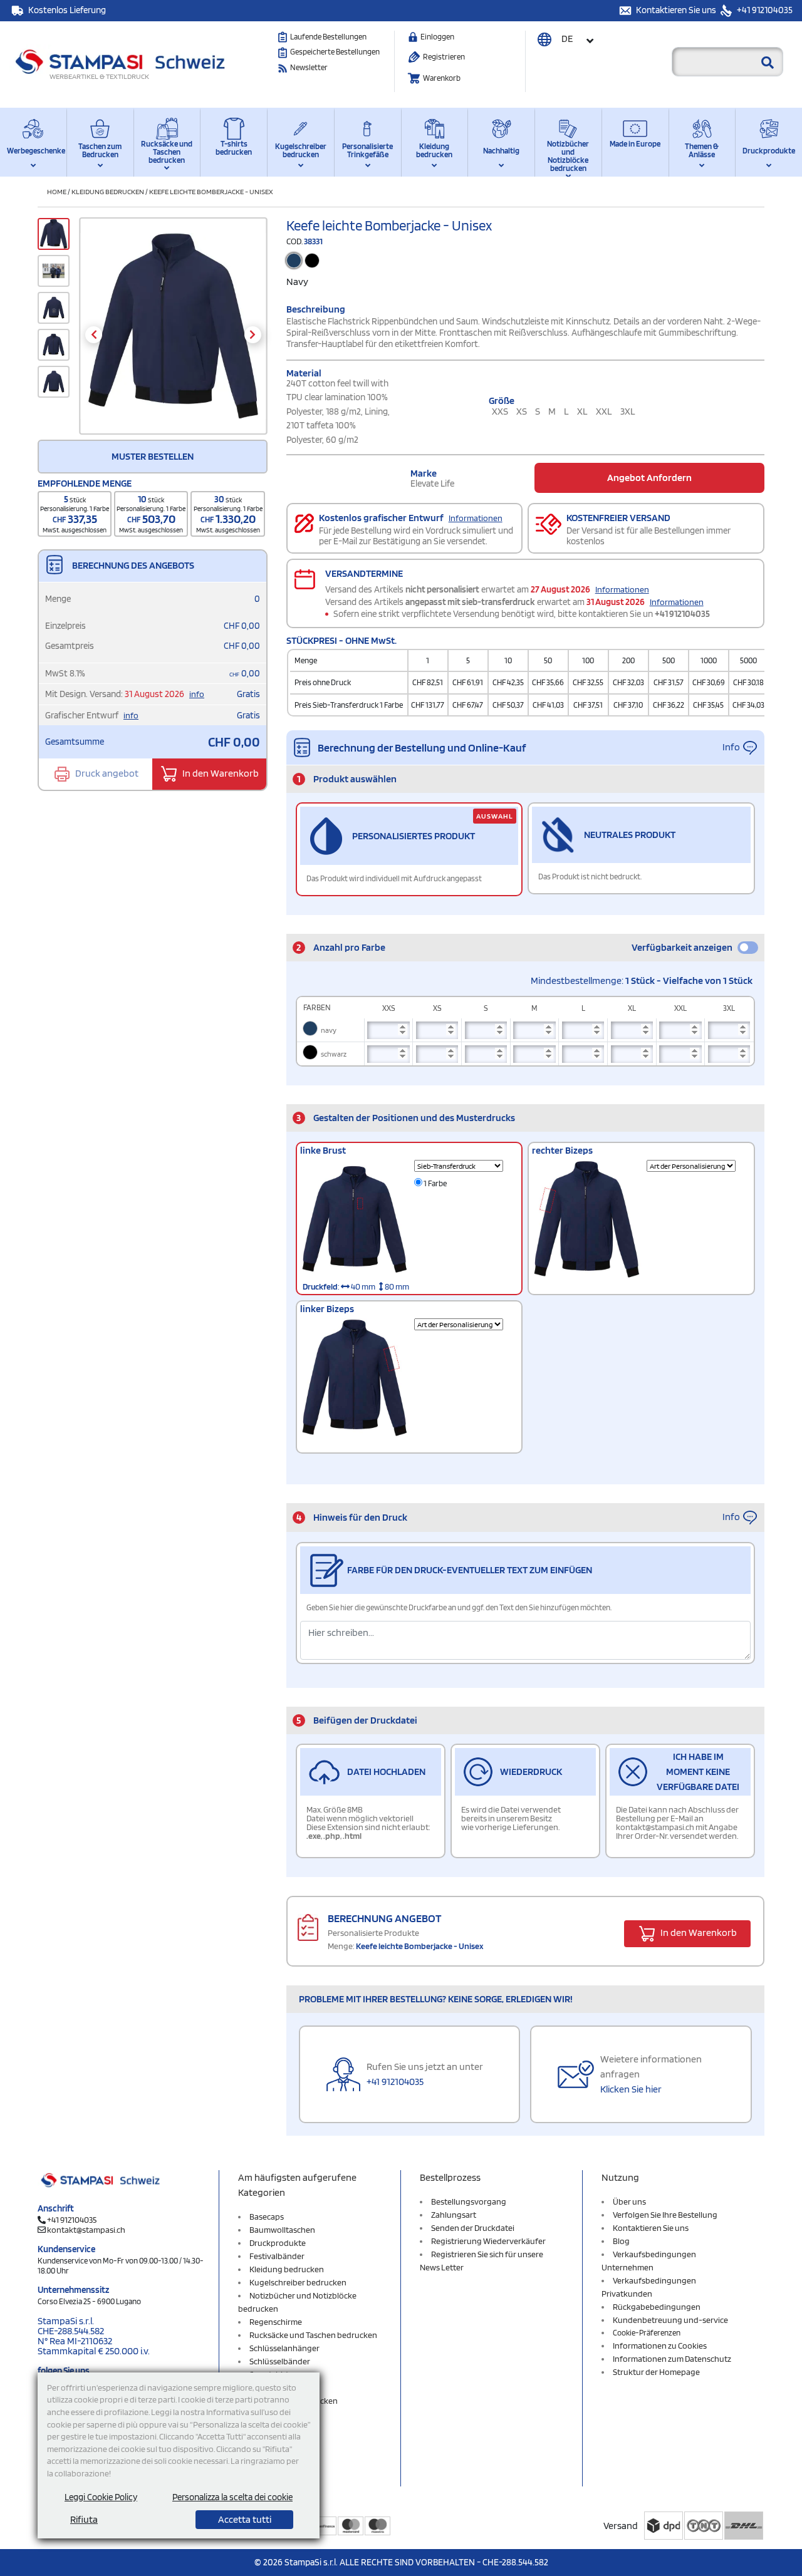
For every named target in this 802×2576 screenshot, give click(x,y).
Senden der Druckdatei (473, 2228)
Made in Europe (635, 144)
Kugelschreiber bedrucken (301, 150)
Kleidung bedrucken (434, 150)
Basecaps (267, 2216)
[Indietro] (94, 335)
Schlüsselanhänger (284, 2348)
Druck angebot (106, 773)
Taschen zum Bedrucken (100, 150)
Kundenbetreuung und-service (670, 2320)
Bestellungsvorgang (469, 2201)
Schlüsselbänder (280, 2361)
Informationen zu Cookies (660, 2346)
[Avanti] (253, 335)
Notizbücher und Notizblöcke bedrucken (568, 154)
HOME (57, 191)
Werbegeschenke (33, 151)
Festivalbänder (277, 2256)
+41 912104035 (764, 10)
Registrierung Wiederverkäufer (488, 2241)
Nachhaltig (501, 151)
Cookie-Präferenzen (647, 2333)
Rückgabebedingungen (657, 2307)
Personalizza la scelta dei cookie (232, 2497)
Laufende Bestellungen (328, 37)
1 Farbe (435, 1183)
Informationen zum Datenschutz (672, 2359)
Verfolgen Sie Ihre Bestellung (665, 2215)
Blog (621, 2241)
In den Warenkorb (220, 773)
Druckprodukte (769, 151)
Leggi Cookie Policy (101, 2497)
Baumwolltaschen (282, 2230)
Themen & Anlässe (702, 150)
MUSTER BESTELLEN (153, 456)
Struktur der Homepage (656, 2372)
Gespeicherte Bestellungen (335, 52)
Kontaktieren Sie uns (677, 10)
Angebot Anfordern (649, 478)
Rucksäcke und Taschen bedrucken (167, 152)
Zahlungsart (454, 2215)
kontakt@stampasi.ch (86, 2230)
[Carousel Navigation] (173, 335)
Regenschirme (276, 2322)
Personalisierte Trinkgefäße (367, 150)
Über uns (629, 2201)
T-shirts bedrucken (234, 148)
